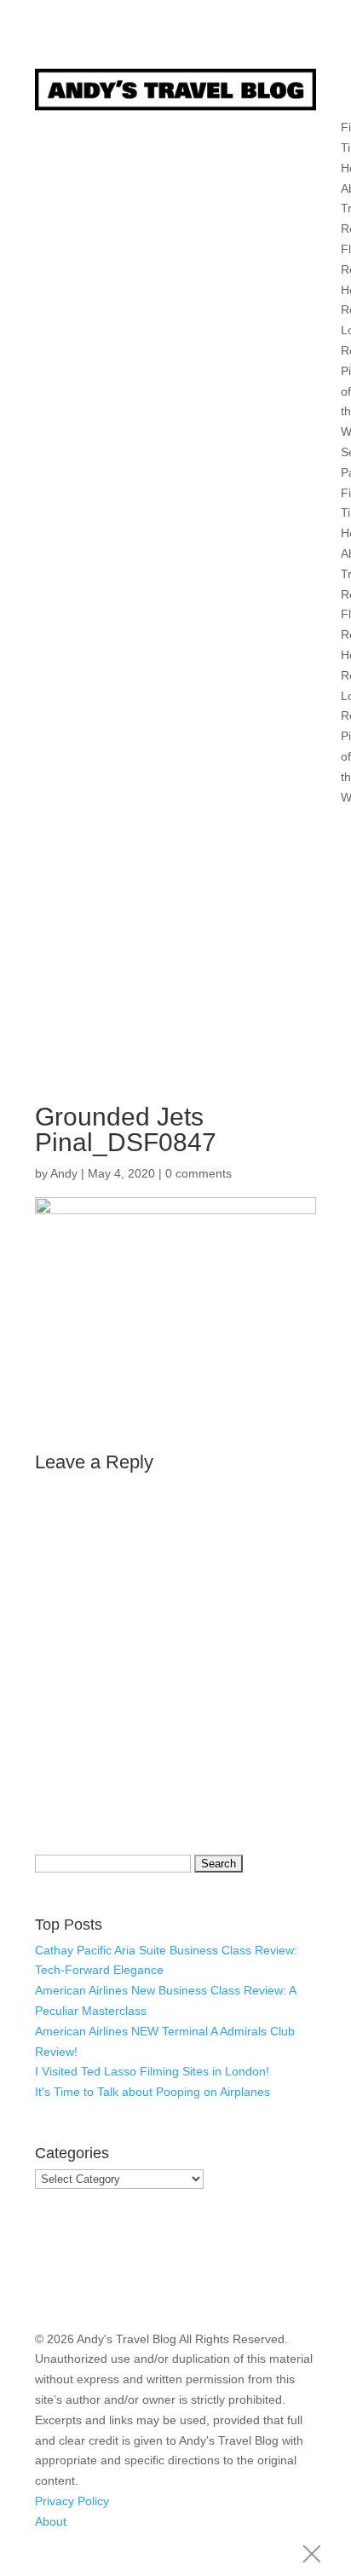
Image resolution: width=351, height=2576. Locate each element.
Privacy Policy (72, 2501)
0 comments (199, 1173)
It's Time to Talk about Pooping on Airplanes (152, 2092)
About (51, 2521)
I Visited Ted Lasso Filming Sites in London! (152, 2071)
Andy (64, 1173)
